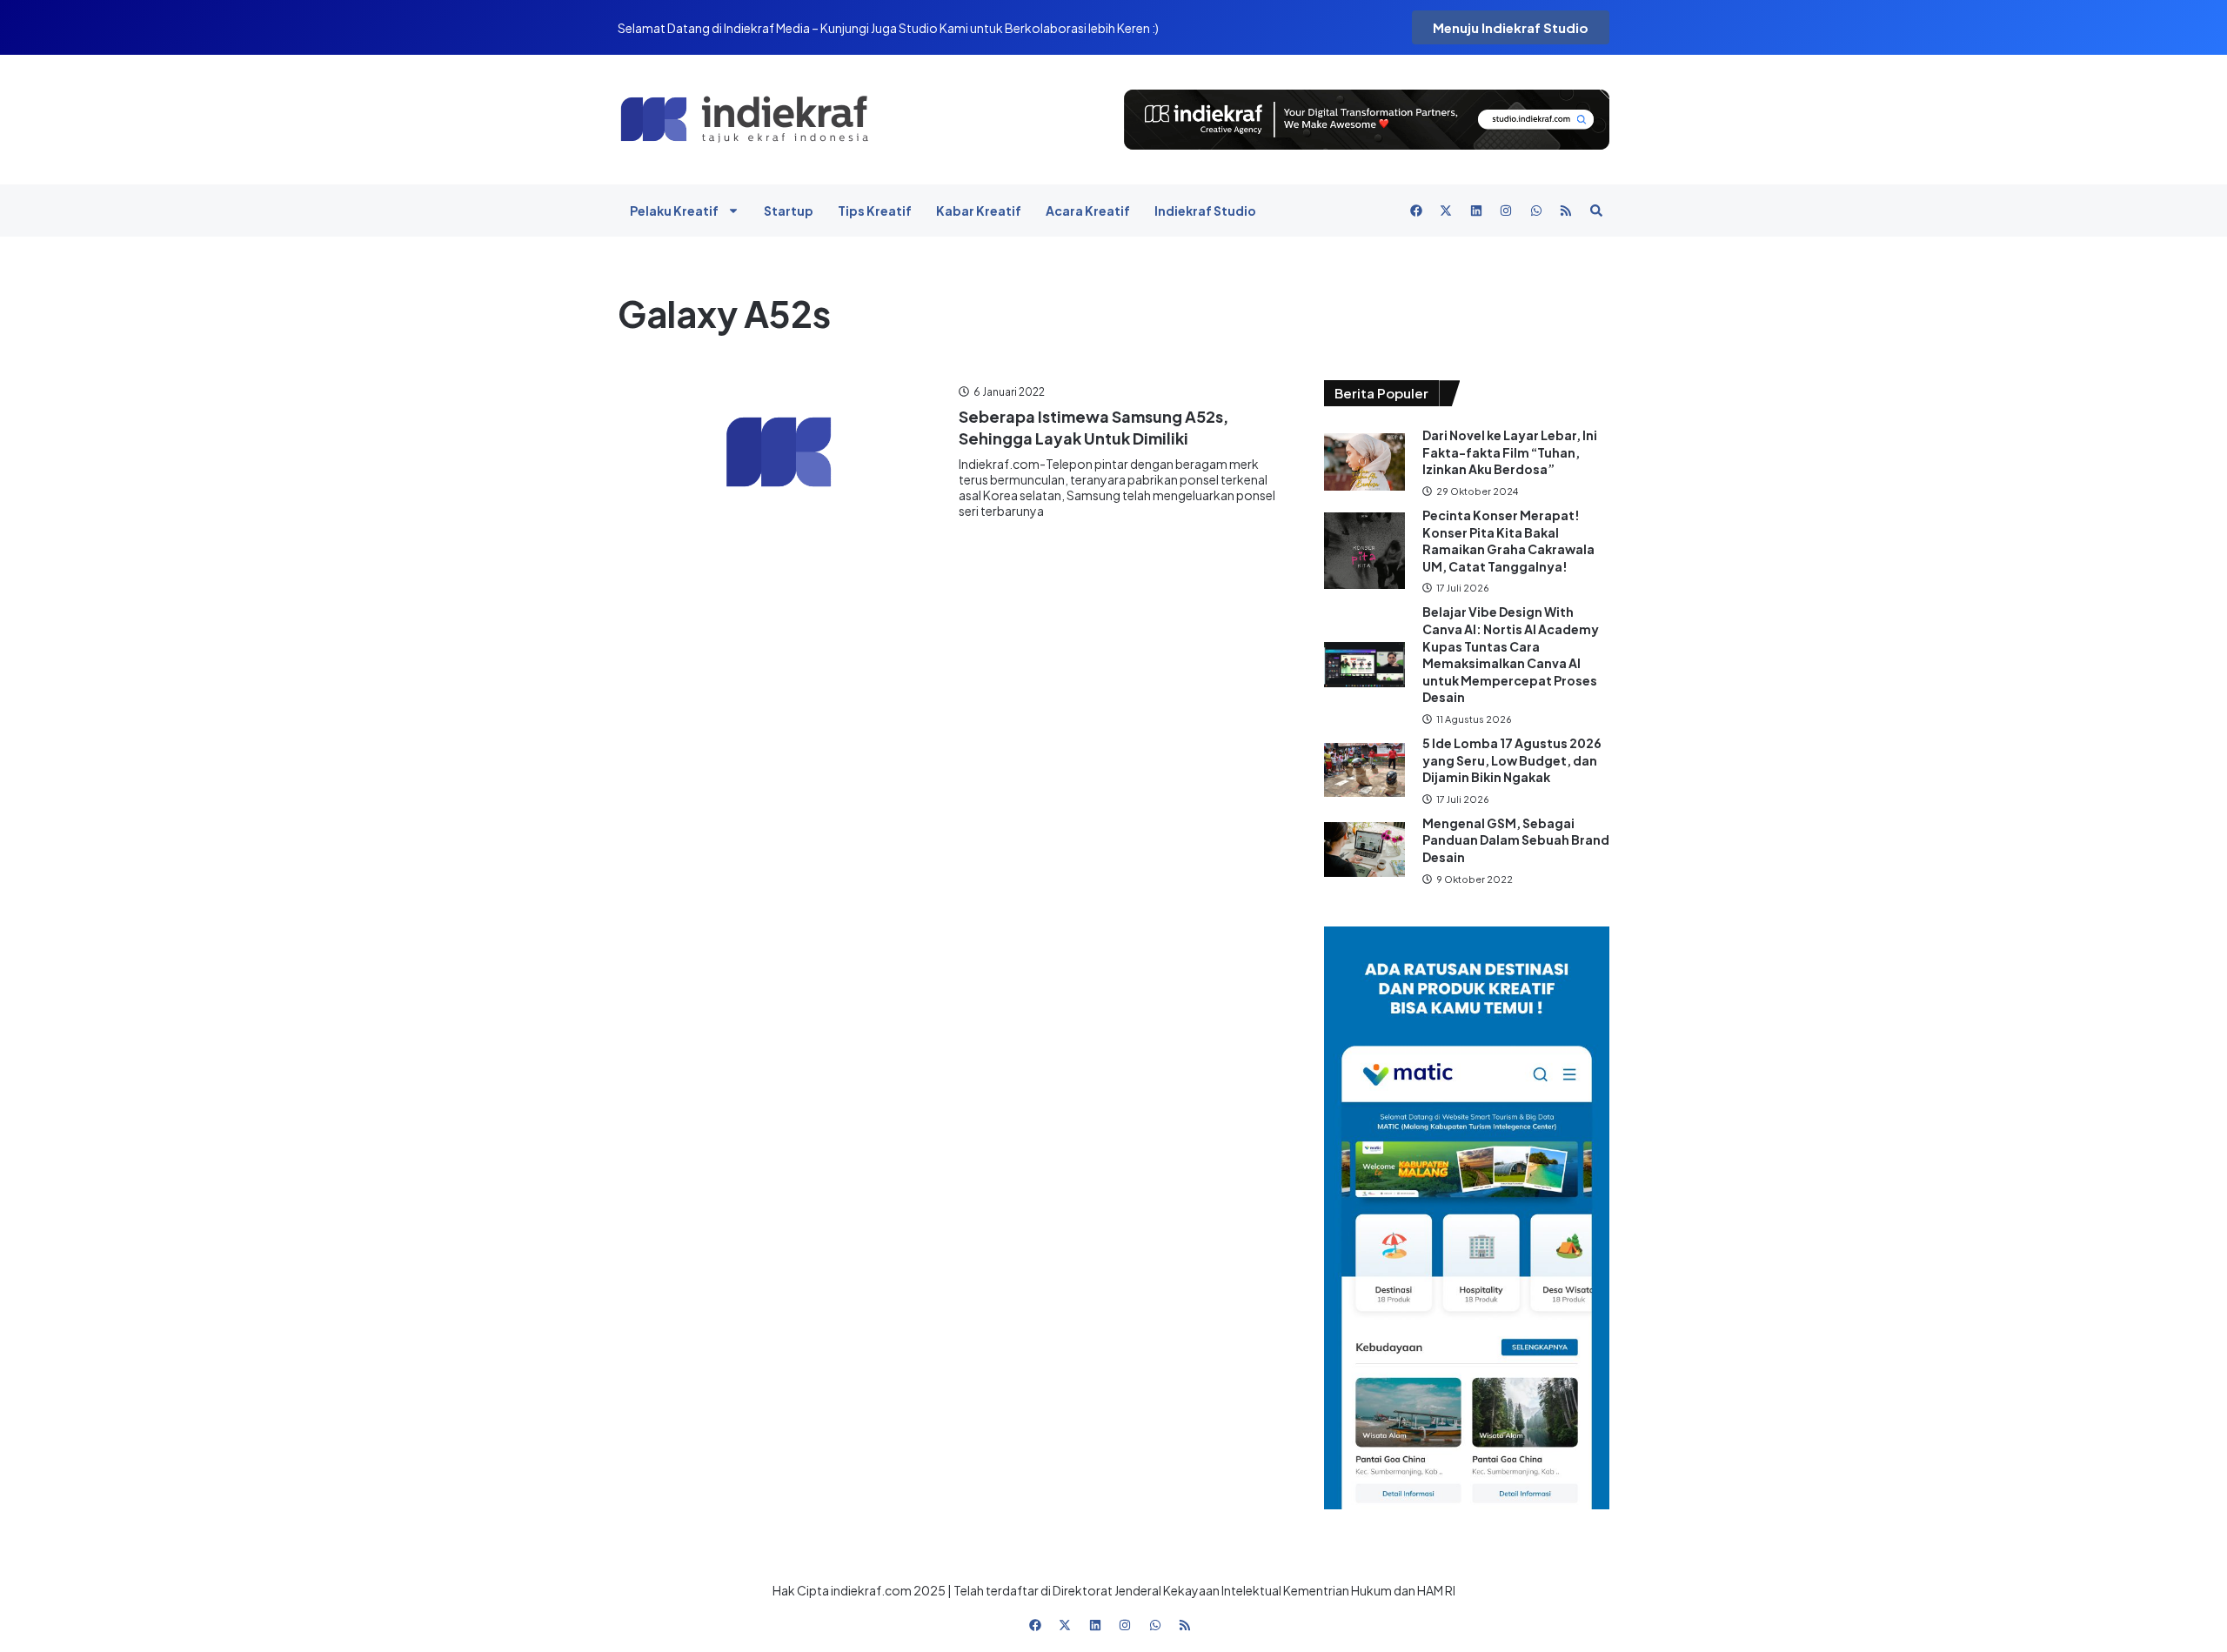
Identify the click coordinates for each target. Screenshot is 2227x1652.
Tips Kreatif (875, 211)
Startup (789, 211)
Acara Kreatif (1088, 211)
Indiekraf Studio (1205, 211)
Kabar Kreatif (979, 211)
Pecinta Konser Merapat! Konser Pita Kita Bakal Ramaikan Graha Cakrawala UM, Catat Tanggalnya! (1508, 541)
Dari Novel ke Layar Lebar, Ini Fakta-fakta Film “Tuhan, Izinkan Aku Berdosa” (1510, 452)
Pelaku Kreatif (674, 211)
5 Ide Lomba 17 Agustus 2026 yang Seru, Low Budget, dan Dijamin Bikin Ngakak (1512, 760)
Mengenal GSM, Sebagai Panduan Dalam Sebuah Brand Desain (1516, 840)
